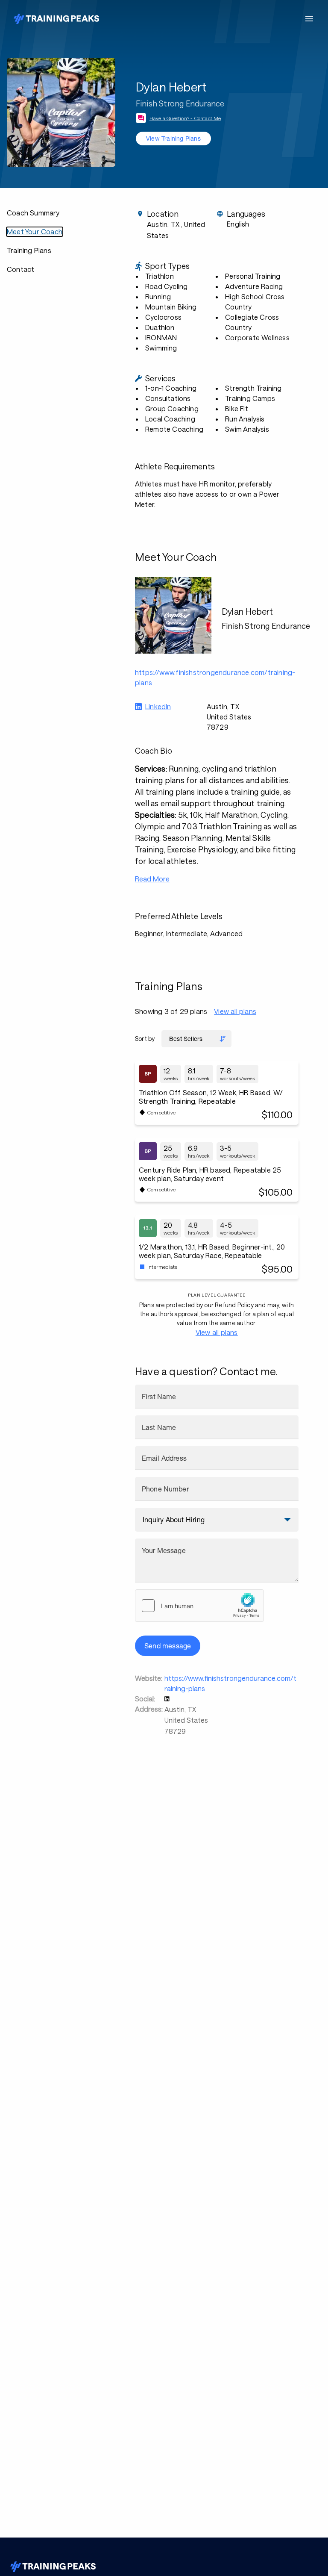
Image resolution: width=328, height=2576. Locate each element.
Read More (152, 879)
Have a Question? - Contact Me (185, 118)
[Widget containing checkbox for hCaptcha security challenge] (199, 1606)
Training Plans (29, 250)
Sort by (145, 1039)
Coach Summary (33, 213)
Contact (20, 269)
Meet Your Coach (35, 231)
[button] (168, 1699)
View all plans (235, 1011)
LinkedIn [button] (158, 706)
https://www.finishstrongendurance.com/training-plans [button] (215, 677)
